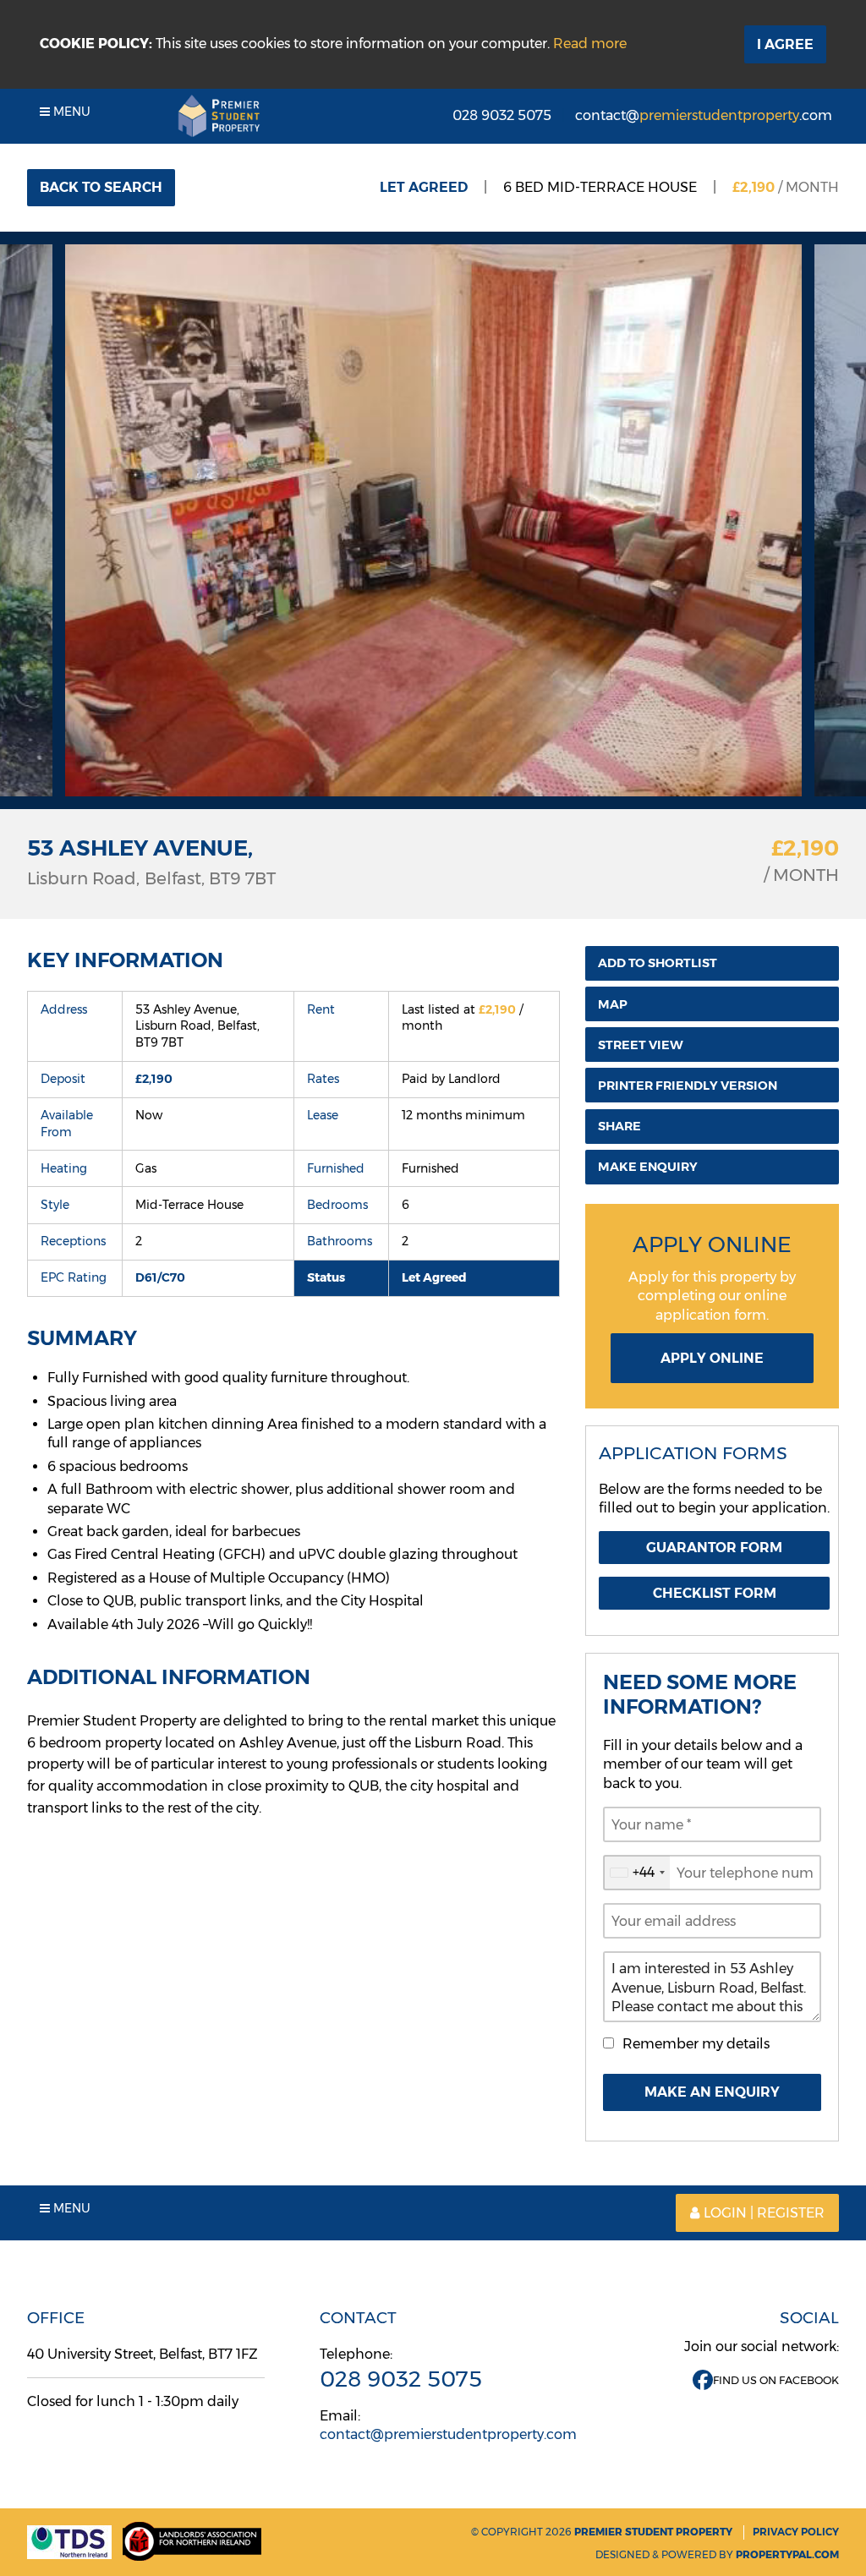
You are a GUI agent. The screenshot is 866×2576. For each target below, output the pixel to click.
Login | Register (764, 2213)
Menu (70, 112)
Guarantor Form (714, 1548)
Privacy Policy (796, 2532)
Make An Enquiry (712, 2092)
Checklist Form (715, 1593)
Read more (590, 44)
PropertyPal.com (787, 2554)
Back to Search (101, 187)
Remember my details (696, 2044)
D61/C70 (160, 1277)
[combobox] (637, 1873)
